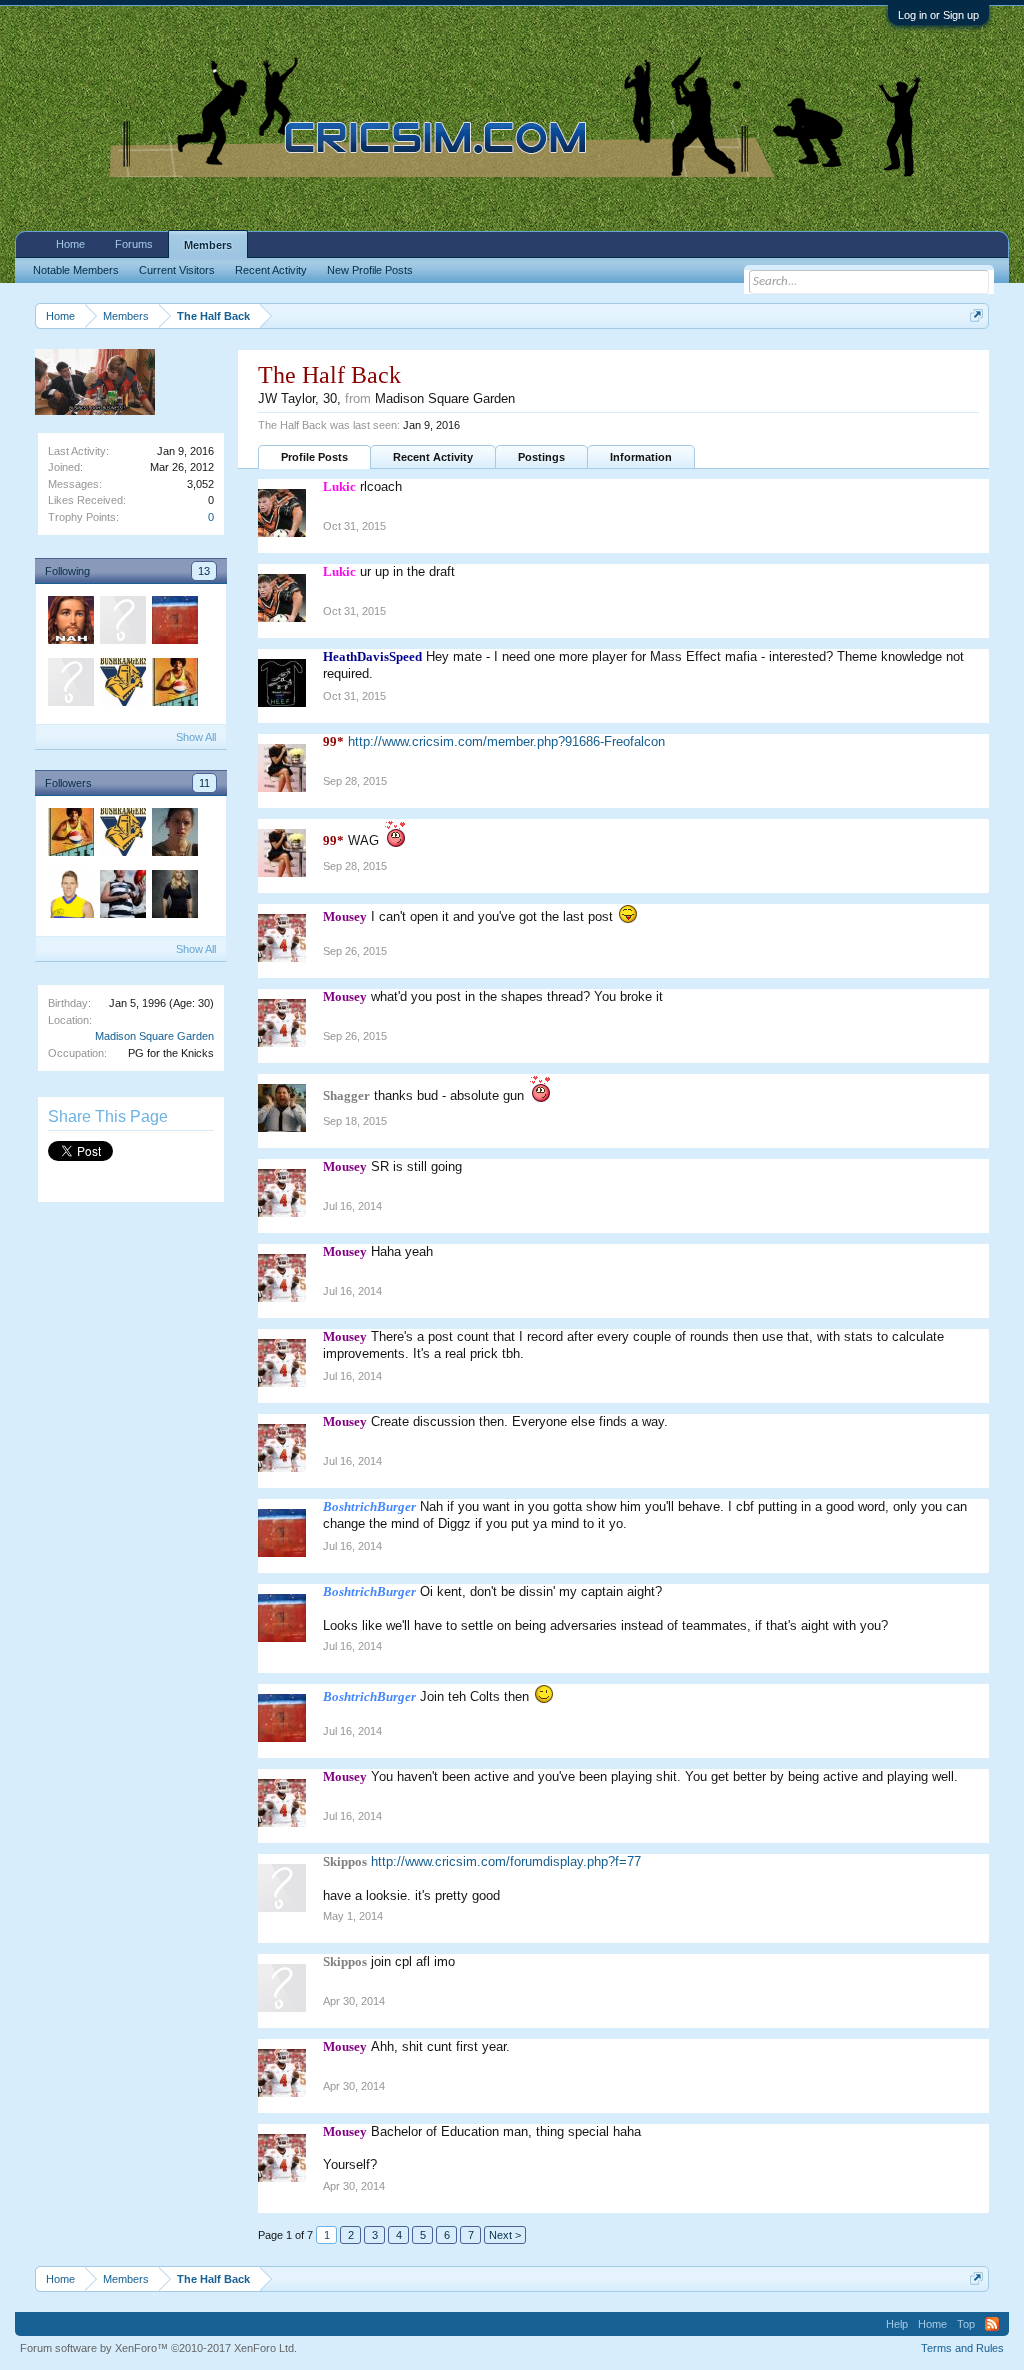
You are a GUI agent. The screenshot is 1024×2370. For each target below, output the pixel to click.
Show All (196, 737)
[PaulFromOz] (122, 623)
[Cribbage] (122, 685)
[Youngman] (70, 685)
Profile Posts (314, 457)
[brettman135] (174, 897)
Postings (541, 457)
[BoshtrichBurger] (174, 623)
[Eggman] (70, 623)
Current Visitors (177, 270)
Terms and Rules (962, 2348)
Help (897, 2324)
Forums (134, 244)
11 (204, 783)
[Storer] (70, 897)
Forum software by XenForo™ (158, 2348)
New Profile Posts (370, 270)
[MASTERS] (122, 897)
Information (641, 457)
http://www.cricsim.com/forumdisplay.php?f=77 (506, 1861)
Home (70, 244)
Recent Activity (433, 457)
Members (208, 245)
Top (966, 2324)
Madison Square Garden (154, 1036)
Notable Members (76, 270)
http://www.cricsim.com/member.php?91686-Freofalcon (506, 741)
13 (204, 571)
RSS (992, 2324)
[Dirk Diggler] (174, 685)
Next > (505, 2235)
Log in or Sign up (938, 15)
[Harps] (174, 835)
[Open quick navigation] (976, 315)
